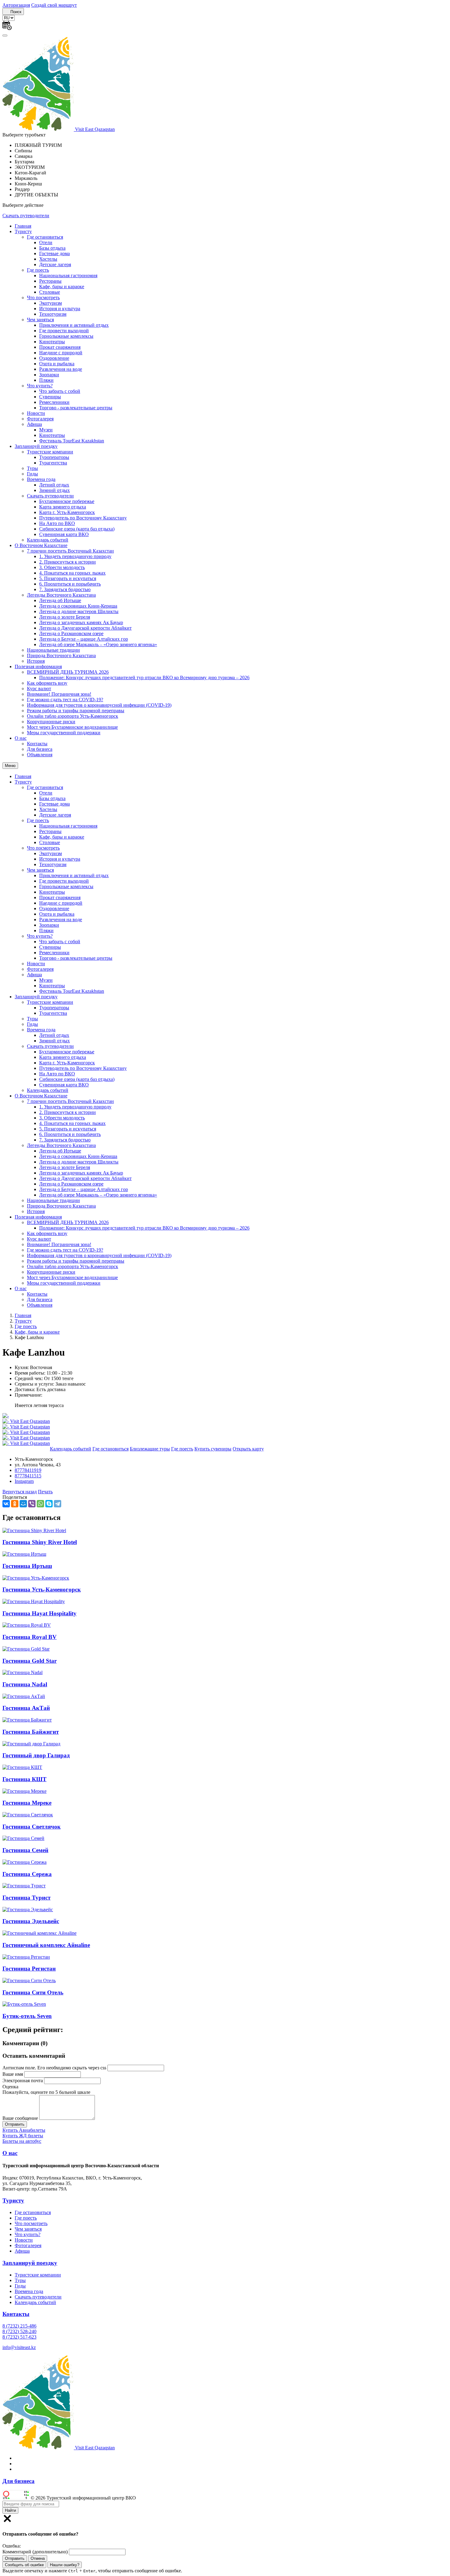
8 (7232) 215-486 (19, 2326)
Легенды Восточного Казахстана (61, 595)
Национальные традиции (53, 650)
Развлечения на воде (61, 369)
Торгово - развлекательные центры (76, 408)
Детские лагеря (55, 264)
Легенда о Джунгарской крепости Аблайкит (85, 628)
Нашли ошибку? (65, 2565)
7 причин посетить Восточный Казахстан (70, 551)
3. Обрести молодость (62, 567)
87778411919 (28, 1470)
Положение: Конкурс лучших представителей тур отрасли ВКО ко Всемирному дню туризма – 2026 (144, 678)
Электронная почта (23, 2081)
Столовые (50, 292)
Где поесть (38, 270)
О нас (21, 738)
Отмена (38, 2558)
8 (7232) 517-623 (19, 2337)
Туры (32, 468)
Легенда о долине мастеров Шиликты (79, 611)
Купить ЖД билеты (23, 2136)
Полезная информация (38, 666)
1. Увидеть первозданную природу (75, 556)
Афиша (34, 424)
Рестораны (50, 281)
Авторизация (16, 5)
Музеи (46, 430)
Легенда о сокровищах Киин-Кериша (78, 606)
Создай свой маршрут (54, 5)
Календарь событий (48, 540)
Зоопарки (49, 375)
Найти (10, 2510)
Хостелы (48, 259)
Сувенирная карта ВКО (64, 534)
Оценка (10, 2087)
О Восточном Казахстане (41, 545)
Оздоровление (54, 358)
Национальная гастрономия (68, 275)
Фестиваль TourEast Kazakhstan (72, 441)
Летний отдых (54, 485)
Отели (46, 242)
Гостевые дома (54, 253)
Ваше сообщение (20, 2118)
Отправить (15, 2558)
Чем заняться (40, 320)
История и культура (60, 309)
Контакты (37, 744)
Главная (23, 226)
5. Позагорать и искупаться (68, 578)
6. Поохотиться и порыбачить (70, 584)
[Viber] (32, 1504)
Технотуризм (53, 314)
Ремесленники (54, 402)
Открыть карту (248, 1449)
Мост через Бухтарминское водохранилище (72, 727)
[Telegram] (58, 1504)
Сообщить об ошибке (24, 2565)
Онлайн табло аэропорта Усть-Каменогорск (73, 716)
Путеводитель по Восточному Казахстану (83, 518)
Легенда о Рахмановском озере (71, 633)
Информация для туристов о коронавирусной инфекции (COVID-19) (99, 705)
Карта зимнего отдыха (63, 507)
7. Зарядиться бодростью (65, 589)
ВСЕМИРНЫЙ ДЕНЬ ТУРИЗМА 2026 (68, 672)
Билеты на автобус (22, 2141)
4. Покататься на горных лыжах (72, 573)
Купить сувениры (213, 1449)
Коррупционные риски (51, 722)
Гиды (32, 474)
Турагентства (53, 463)
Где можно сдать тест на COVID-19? (65, 700)
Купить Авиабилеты (24, 2130)
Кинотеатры (52, 342)
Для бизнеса (40, 749)
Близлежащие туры (150, 1449)
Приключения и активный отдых (74, 325)
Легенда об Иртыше (60, 600)
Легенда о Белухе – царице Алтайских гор (84, 639)
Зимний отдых (54, 490)
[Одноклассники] (15, 1504)
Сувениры (50, 397)
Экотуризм (51, 303)
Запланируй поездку (36, 446)
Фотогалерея (40, 419)
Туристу (23, 231)
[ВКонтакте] (6, 1504)
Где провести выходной (64, 331)
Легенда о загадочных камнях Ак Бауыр (81, 622)
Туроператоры (54, 457)
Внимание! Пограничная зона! (59, 694)
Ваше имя (13, 2074)
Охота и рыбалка (57, 364)
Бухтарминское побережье (67, 501)
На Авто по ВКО (57, 523)
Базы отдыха (52, 248)
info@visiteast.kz (19, 2347)
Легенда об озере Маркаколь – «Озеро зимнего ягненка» (98, 644)
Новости (36, 413)
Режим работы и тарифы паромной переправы (76, 711)
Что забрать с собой (60, 391)
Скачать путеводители (26, 216)
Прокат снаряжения (60, 347)
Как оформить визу (47, 683)
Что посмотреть (43, 298)
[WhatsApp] (40, 1504)
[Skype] (49, 1504)
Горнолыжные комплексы (66, 336)
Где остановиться (45, 237)
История (36, 661)
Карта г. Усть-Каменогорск (67, 512)
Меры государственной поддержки (64, 733)
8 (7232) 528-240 (19, 2331)
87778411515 (28, 1476)
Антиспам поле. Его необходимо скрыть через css (54, 2068)
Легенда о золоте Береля (65, 617)
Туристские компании (50, 452)
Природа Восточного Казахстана (61, 655)
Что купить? (40, 386)
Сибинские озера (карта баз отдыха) (77, 529)
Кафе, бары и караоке (62, 287)
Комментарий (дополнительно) (35, 2552)
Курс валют (39, 689)
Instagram (24, 1481)
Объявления (40, 755)
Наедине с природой (61, 353)
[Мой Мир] (23, 1504)
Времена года (41, 479)
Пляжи (46, 380)
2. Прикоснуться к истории (67, 562)
